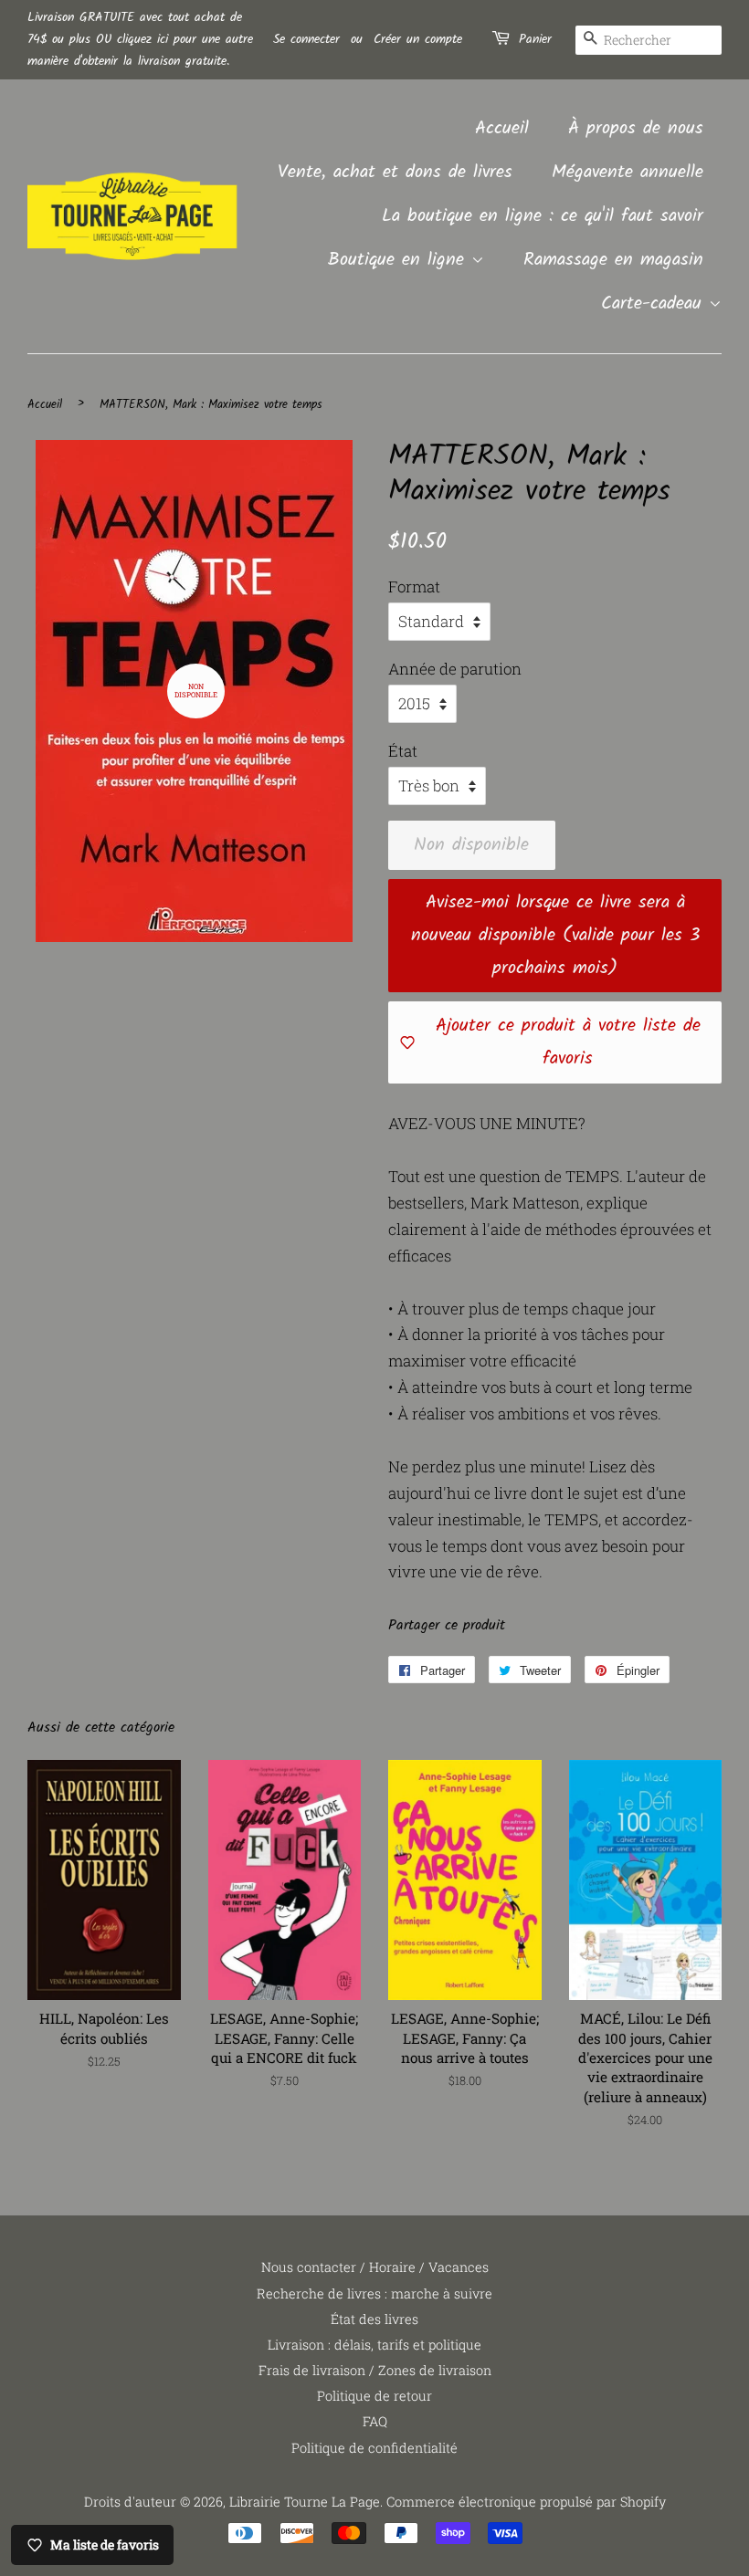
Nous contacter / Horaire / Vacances (375, 2267)
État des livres (374, 2319)
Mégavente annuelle (628, 173)
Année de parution (455, 669)
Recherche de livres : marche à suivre (374, 2293)
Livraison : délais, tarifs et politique (374, 2345)
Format (414, 586)
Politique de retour (374, 2396)
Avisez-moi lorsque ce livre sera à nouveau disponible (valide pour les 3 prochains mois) (555, 936)
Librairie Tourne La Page (305, 2502)
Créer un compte (418, 39)
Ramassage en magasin (613, 260)
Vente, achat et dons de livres (395, 173)
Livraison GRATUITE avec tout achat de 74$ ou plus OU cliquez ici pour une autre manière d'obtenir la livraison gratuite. (140, 39)
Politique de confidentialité (374, 2448)
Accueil (502, 129)
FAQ (375, 2421)
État (403, 751)
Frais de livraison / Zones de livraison (375, 2370)
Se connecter (306, 39)
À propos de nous (636, 129)
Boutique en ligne (400, 260)
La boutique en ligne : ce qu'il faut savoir (543, 216)
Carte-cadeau (655, 304)
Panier (535, 39)
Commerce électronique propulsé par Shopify (526, 2502)
